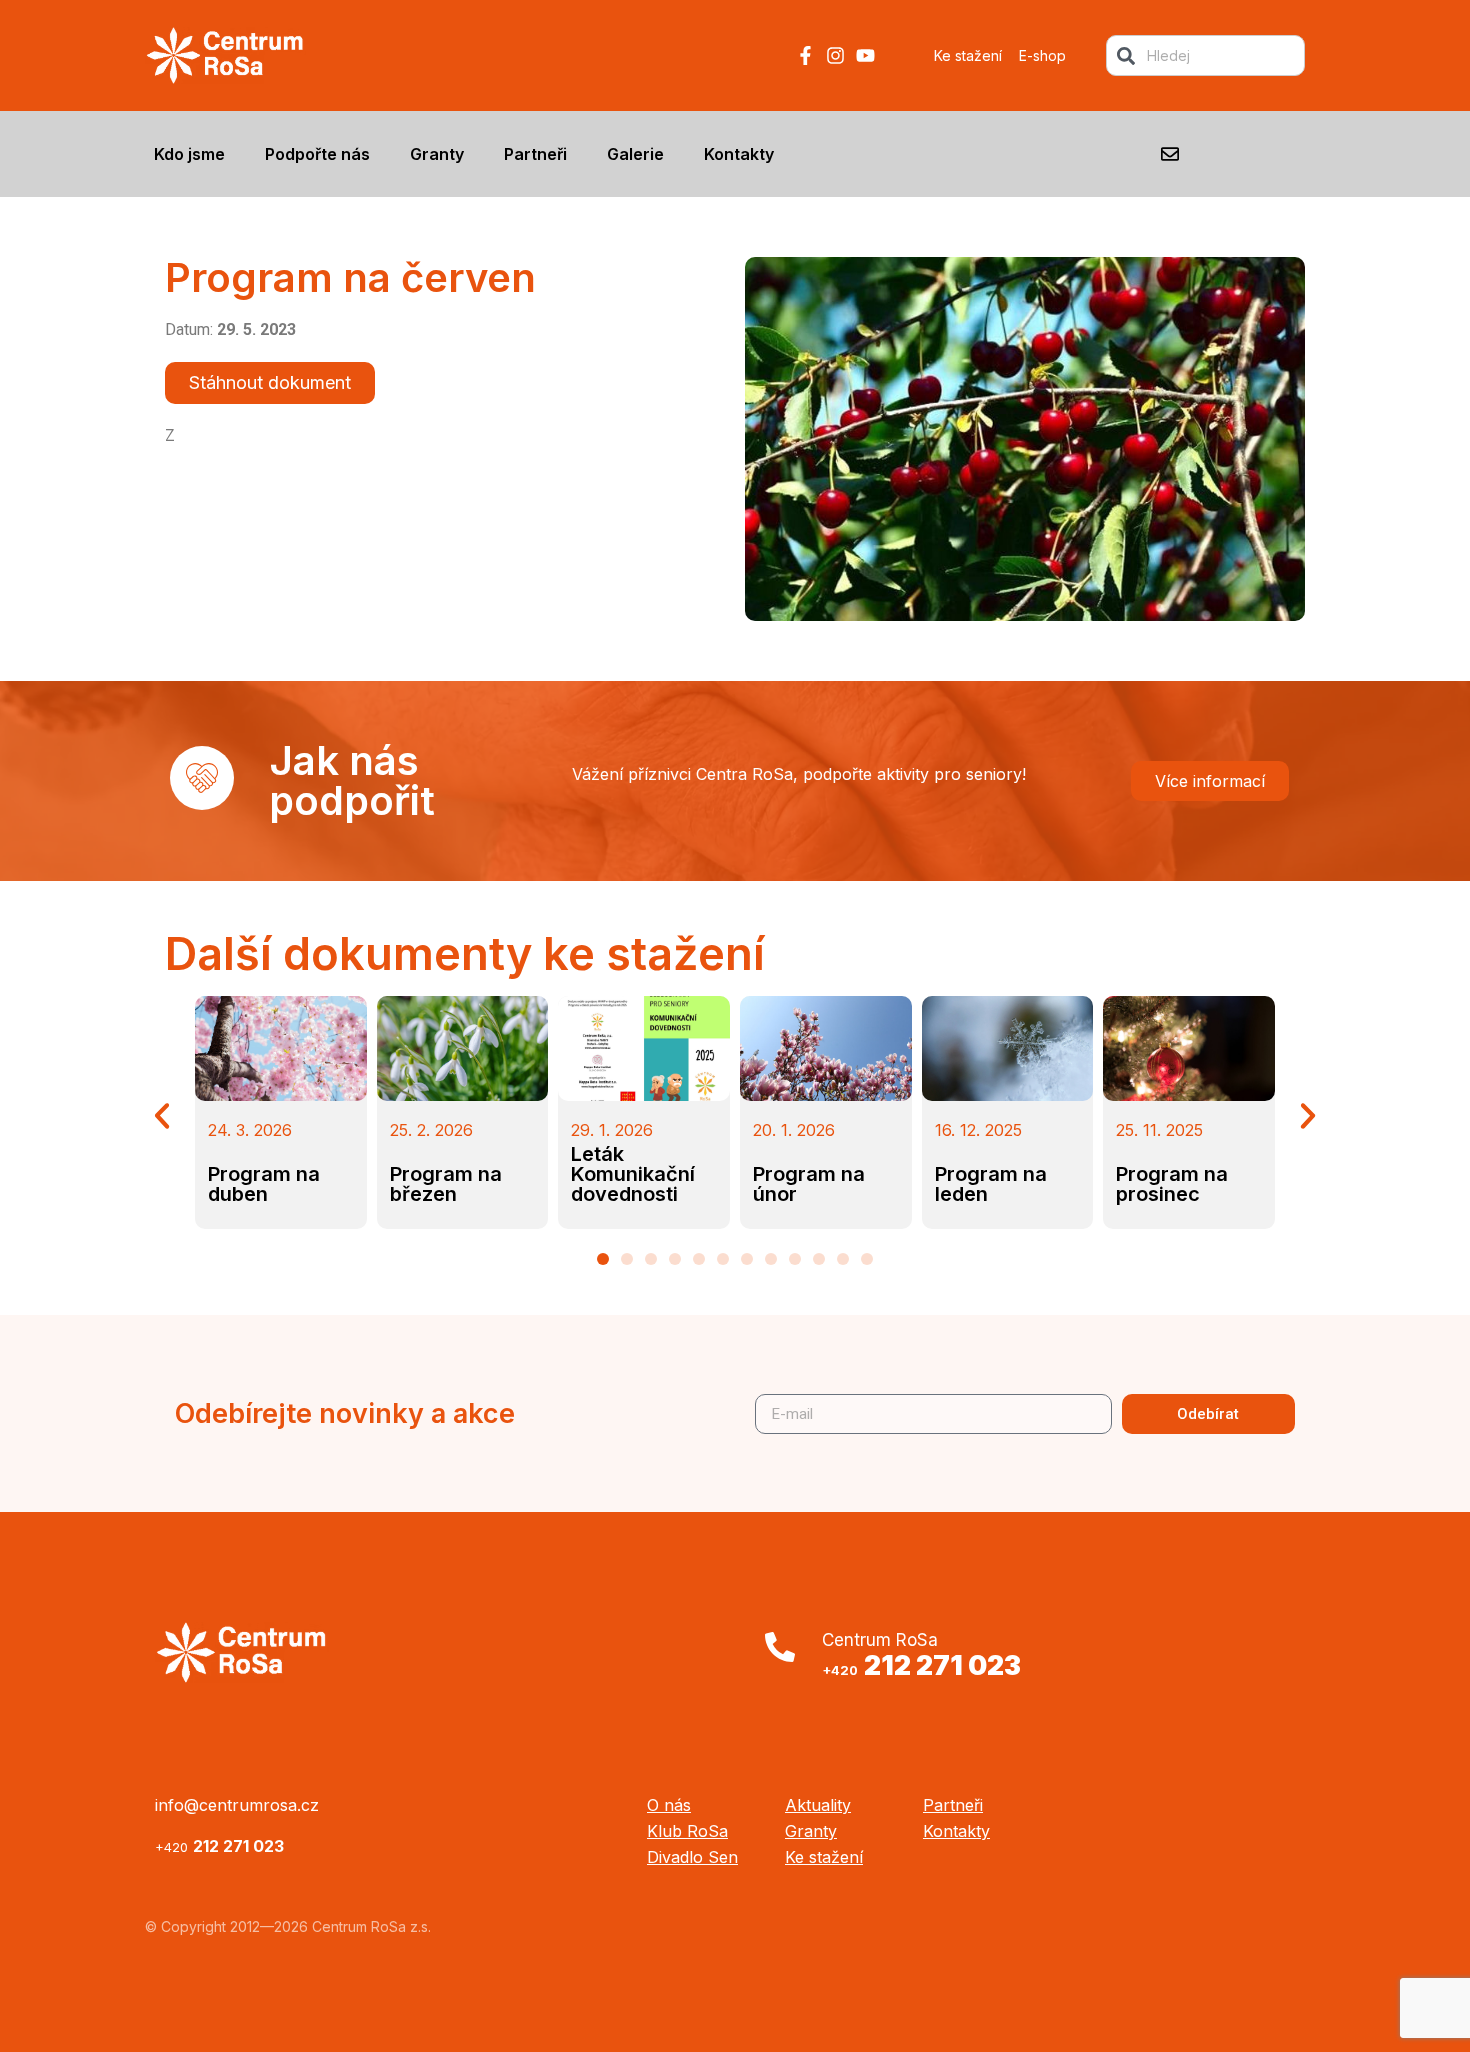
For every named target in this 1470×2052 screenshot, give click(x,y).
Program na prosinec (1172, 1184)
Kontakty (739, 154)
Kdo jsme (189, 154)
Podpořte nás (317, 154)
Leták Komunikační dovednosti (633, 1174)
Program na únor (809, 1184)
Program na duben (264, 1184)
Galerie (635, 154)
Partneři (535, 154)
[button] (162, 1116)
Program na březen (446, 1184)
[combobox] (1205, 55)
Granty (437, 154)
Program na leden (991, 1184)
